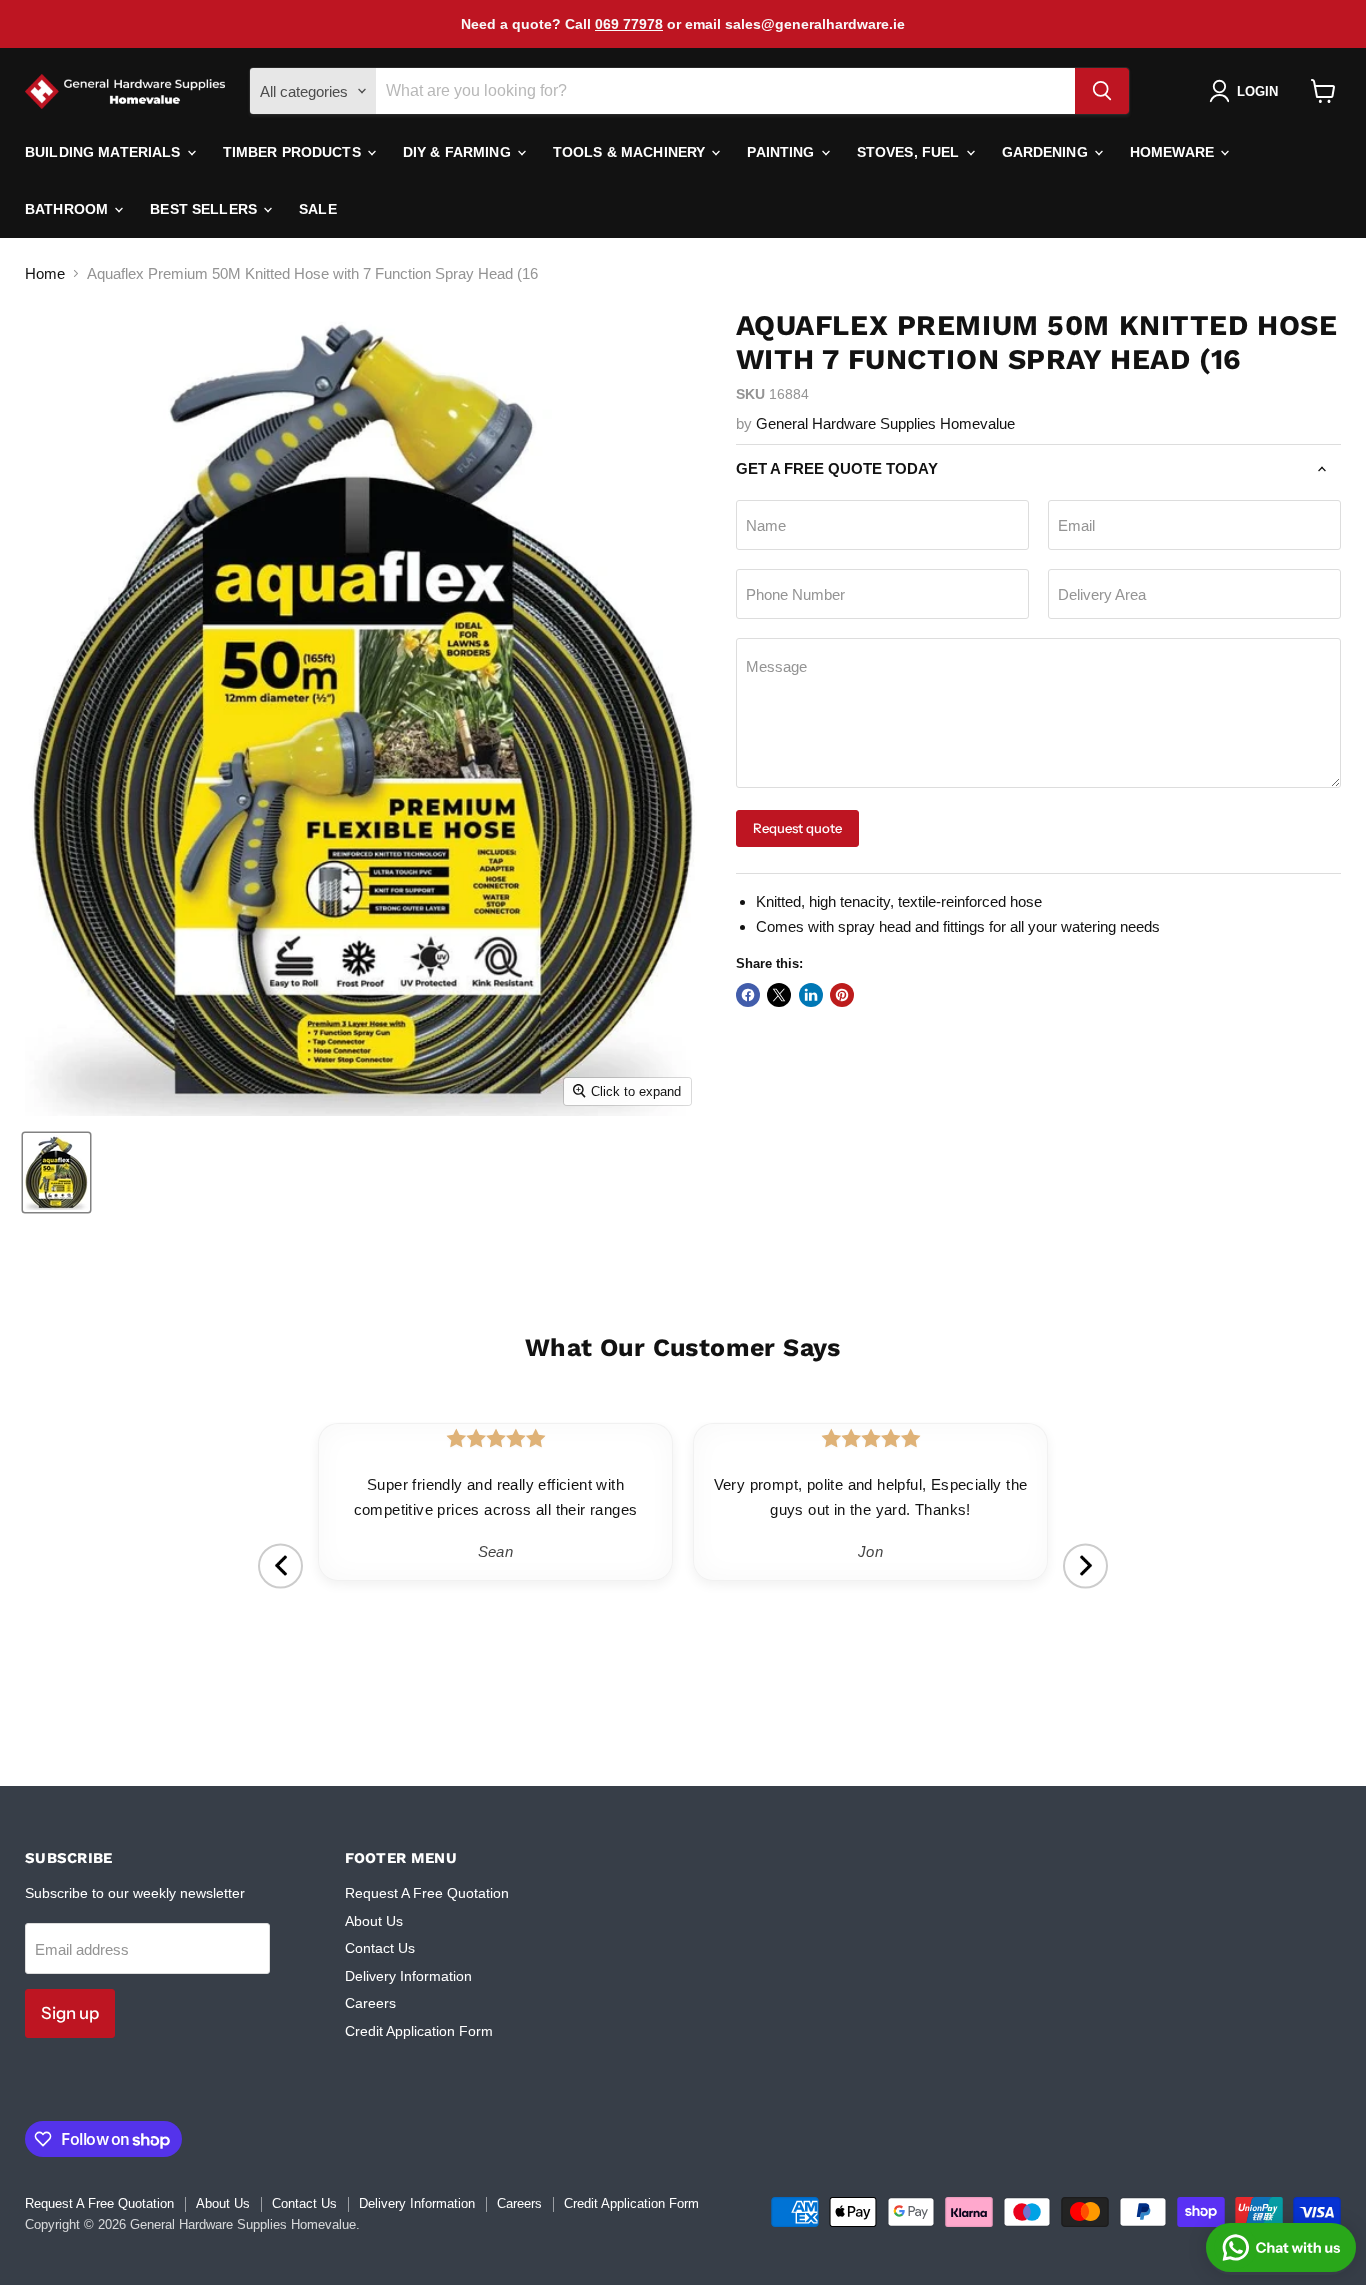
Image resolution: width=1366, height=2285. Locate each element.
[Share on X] (779, 995)
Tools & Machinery (631, 152)
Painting (782, 152)
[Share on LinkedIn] (811, 995)
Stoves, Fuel (910, 152)
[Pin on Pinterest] (842, 995)
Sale (318, 209)
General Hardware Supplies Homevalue (885, 423)
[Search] (1102, 91)
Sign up (70, 2013)
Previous (280, 1565)
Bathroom (68, 209)
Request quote (797, 828)
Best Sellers (205, 209)
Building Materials (105, 152)
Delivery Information (408, 1976)
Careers (370, 2003)
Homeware (1174, 152)
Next (1085, 1565)
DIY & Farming (459, 152)
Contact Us (380, 1948)
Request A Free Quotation (427, 1893)
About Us (374, 1921)
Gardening (1047, 152)
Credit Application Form (419, 2031)
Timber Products (294, 152)
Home (45, 273)
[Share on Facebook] (748, 995)
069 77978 (629, 24)
